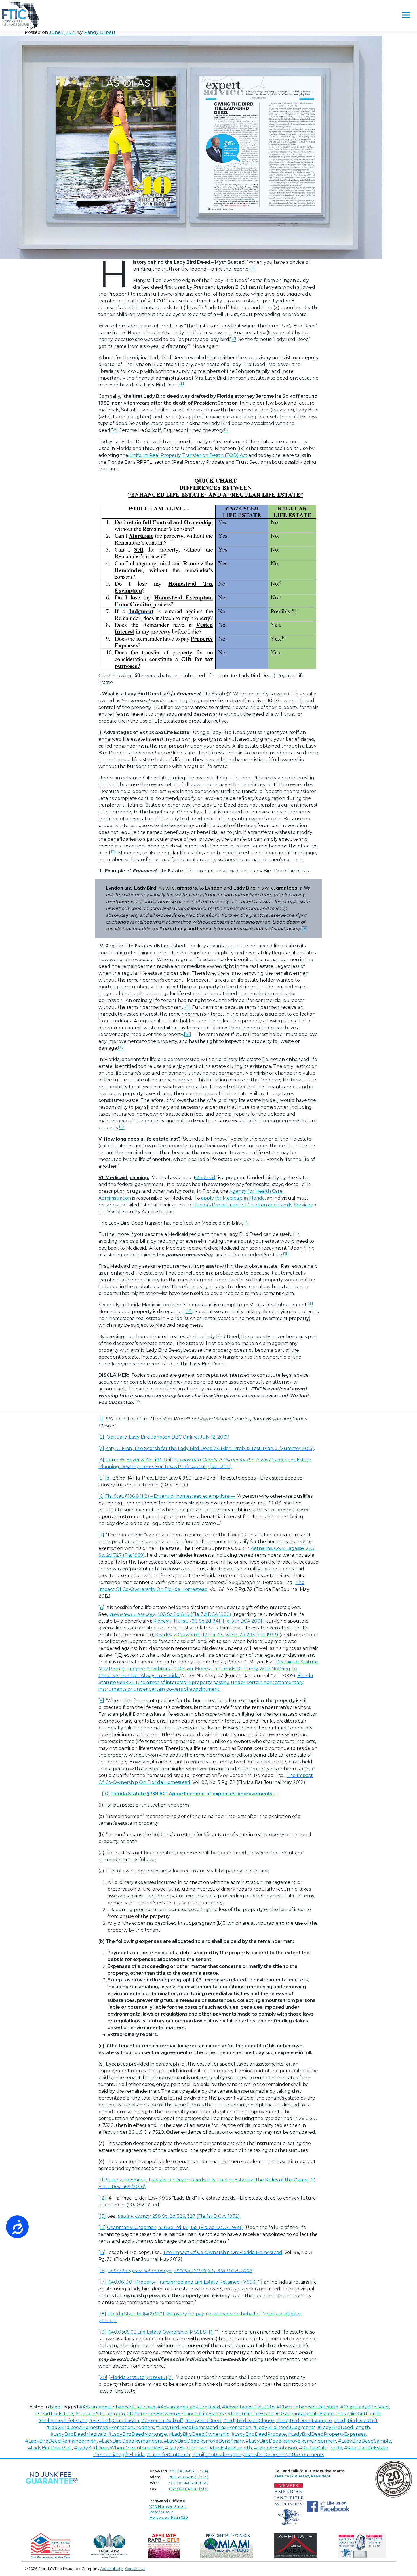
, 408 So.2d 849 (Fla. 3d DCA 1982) (170, 1614)
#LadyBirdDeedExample (304, 2421)
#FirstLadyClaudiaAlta (114, 2421)
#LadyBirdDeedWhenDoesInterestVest (119, 2448)
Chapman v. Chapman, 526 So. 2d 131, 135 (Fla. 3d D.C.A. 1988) (175, 2227)
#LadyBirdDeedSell (50, 2448)
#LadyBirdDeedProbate (259, 2434)
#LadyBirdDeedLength (344, 2427)
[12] (102, 2198)
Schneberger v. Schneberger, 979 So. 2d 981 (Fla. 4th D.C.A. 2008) (181, 2271)
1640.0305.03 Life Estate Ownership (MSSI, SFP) (160, 2332)
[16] (102, 2271)
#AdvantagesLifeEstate (248, 2407)
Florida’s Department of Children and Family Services (252, 1205)
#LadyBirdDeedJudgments (284, 2427)
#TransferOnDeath (168, 2455)
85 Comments (308, 2455)
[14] (188, 1034)
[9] (101, 1701)
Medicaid (205, 1178)
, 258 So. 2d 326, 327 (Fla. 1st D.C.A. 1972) (179, 2216)
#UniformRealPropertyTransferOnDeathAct (242, 2455)
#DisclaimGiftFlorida (359, 2414)
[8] (101, 1607)
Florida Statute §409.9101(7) (142, 2377)
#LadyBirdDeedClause (248, 2421)
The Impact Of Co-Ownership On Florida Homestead (223, 2252)
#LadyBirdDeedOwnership (199, 2434)
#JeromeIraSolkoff (162, 2421)
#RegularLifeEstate (366, 2448)
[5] (101, 1478)
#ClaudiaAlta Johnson (100, 2414)
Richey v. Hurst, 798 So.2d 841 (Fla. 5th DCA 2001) (208, 1621)
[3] (101, 1448)
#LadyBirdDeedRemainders (130, 2441)
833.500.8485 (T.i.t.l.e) (189, 2489)
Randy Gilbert (100, 32)
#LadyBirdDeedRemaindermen (61, 2441)
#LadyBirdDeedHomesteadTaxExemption (204, 2427)
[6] (101, 1496)
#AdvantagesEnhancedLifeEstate (117, 2407)
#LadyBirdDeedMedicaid (78, 2434)
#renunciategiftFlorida (119, 2455)
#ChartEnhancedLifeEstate (308, 2407)
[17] (102, 2282)
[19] (102, 2332)
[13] (102, 2216)
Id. (108, 1478)
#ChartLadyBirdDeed (365, 2407)
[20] (103, 2377)
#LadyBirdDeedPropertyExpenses (327, 2434)
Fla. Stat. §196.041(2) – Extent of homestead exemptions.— (170, 1496)
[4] (101, 1460)
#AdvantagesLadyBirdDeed (189, 2407)
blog (55, 2407)
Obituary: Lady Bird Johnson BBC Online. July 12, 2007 (168, 1437)
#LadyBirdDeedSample (365, 2441)
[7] (101, 1535)
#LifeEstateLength (231, 2448)
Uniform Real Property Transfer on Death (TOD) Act (188, 455)
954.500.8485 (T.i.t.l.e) (189, 2471)
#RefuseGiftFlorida (321, 2448)
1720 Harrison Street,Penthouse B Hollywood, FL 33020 (169, 2512)
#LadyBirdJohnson (186, 2448)
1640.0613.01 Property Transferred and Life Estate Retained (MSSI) (182, 2282)
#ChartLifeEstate (54, 2414)
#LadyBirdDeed (203, 2421)
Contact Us (135, 2569)
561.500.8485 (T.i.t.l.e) (188, 2483)
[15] (102, 2252)
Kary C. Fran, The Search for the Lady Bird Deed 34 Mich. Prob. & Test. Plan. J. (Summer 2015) (210, 1448)
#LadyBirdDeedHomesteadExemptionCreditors (100, 2427)
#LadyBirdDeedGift (356, 2421)
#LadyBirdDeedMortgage (138, 2434)
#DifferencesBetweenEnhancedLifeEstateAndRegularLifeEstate (200, 2414)
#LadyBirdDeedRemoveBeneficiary (204, 2441)
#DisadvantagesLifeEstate (305, 2414)
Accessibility (111, 2569)
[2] (101, 1437)
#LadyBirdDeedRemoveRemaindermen (291, 2441)
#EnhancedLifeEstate (63, 2421)
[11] (102, 2180)
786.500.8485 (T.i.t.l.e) (189, 2477)
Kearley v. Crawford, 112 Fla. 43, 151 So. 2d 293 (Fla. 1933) (217, 1635)
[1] (101, 1419)
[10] (106, 1794)
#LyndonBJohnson (275, 2448)
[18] (102, 2314)
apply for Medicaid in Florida (233, 1198)
